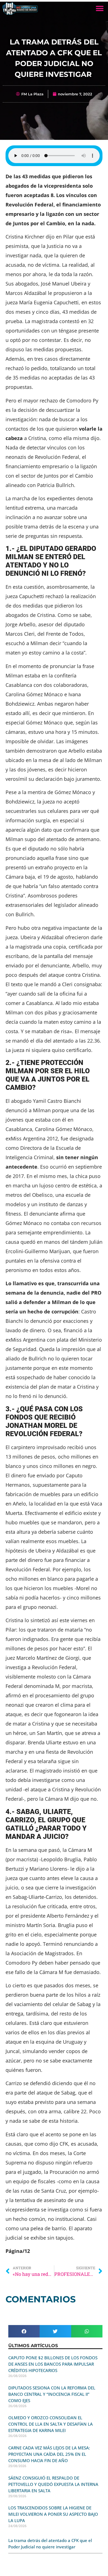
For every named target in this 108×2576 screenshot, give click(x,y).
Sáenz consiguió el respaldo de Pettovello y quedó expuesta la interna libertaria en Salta (53, 2484)
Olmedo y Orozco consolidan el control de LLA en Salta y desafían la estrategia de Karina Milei (51, 2424)
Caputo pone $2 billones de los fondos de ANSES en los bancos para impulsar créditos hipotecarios (53, 2364)
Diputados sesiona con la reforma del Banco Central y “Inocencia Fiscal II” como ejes (52, 2394)
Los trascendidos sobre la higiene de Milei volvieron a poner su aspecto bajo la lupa (53, 2514)
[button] (100, 8)
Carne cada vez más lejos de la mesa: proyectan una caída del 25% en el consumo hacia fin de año (49, 2454)
